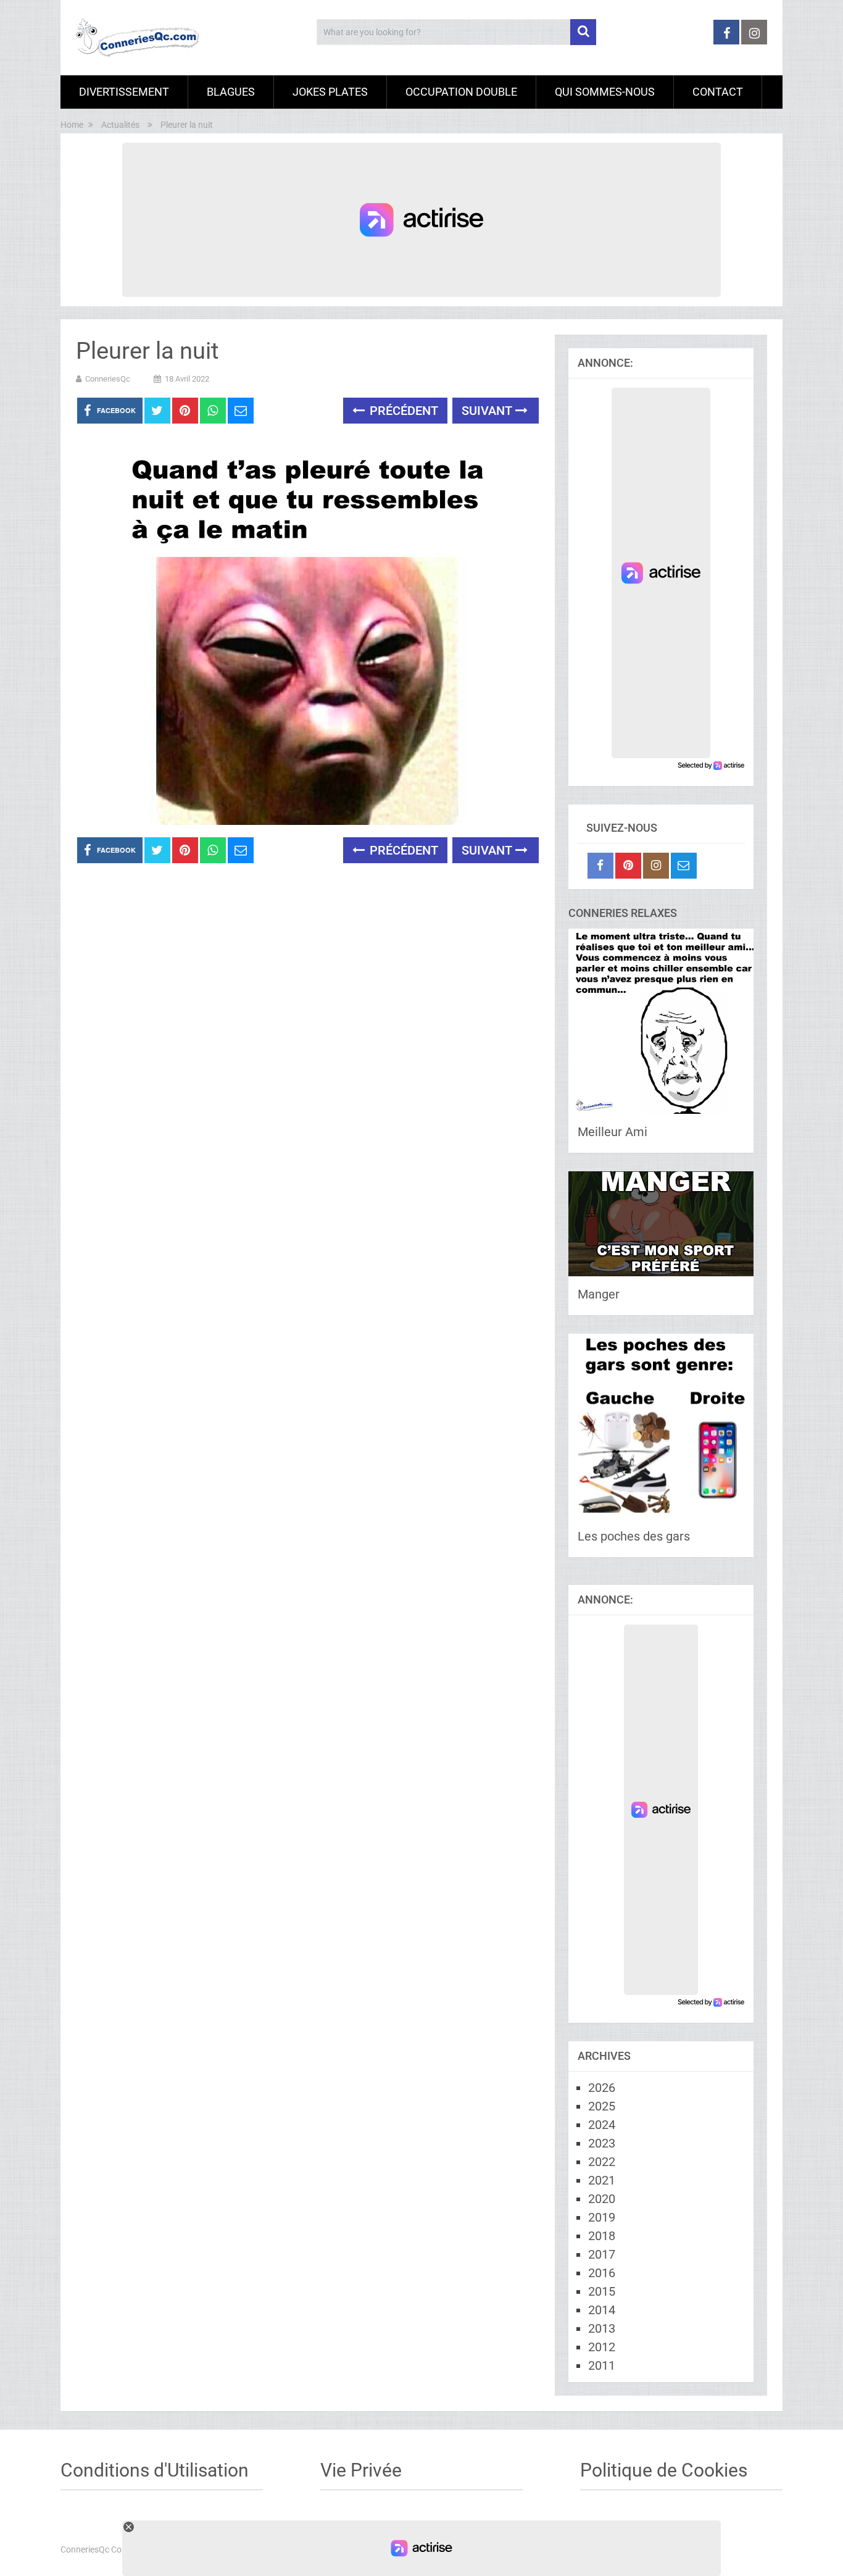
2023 (602, 2143)
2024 (602, 2125)
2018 (602, 2236)
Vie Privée (361, 2470)
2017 (602, 2254)
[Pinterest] (628, 866)
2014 (602, 2310)
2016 (602, 2273)
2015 (602, 2291)
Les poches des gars (634, 1536)
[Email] (684, 866)
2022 (602, 2162)
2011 (602, 2365)
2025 (602, 2106)
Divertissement (124, 92)
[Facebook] (600, 866)
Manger (599, 1294)
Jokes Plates (330, 92)
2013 (602, 2328)
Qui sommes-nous (605, 92)
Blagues (231, 92)
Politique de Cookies (664, 2470)
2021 (602, 2180)
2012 (602, 2347)
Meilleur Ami (613, 1132)
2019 (602, 2217)
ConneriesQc (108, 379)
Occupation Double (461, 92)
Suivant (488, 411)
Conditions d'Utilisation (155, 2470)
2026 (602, 2088)
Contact (718, 92)
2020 (602, 2199)
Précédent (402, 411)
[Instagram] (656, 866)
